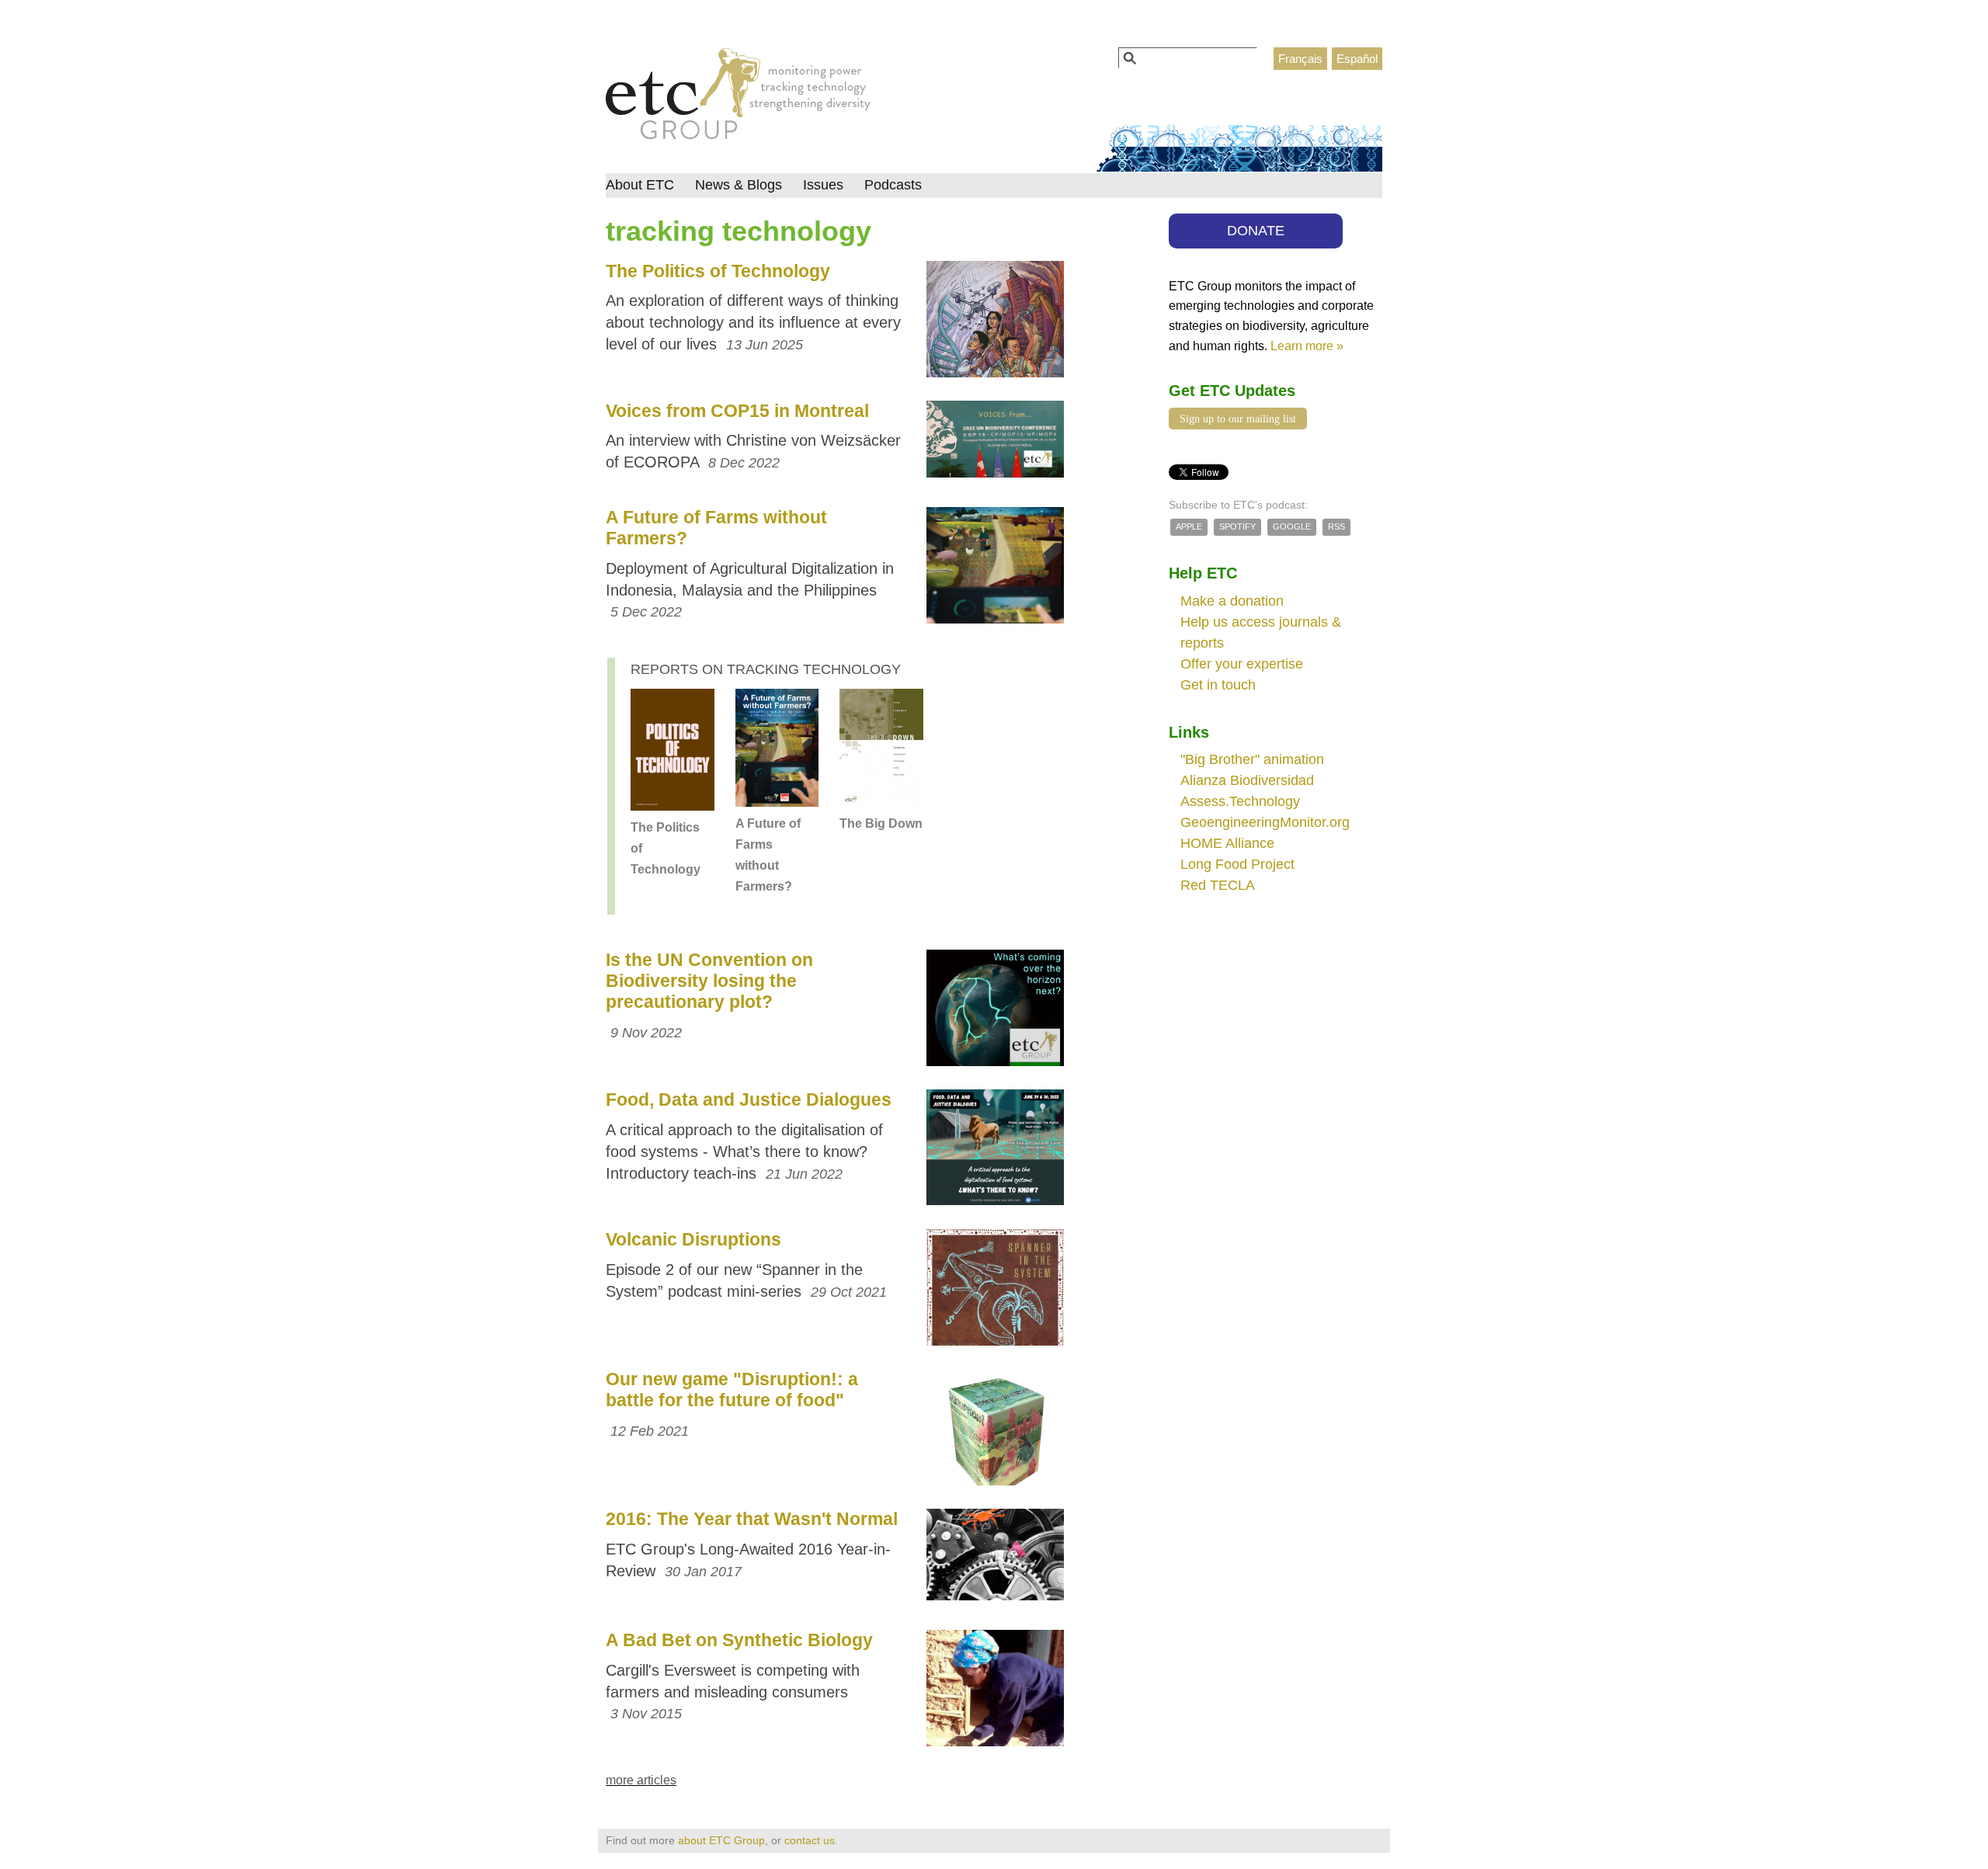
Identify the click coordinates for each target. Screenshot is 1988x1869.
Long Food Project (1237, 864)
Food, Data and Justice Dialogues (749, 1100)
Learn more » (1307, 346)
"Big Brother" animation (1252, 759)
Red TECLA (1218, 885)
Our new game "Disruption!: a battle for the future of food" (732, 1390)
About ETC (640, 185)
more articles (641, 1780)
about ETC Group (721, 1840)
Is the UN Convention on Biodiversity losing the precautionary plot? (709, 981)
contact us (810, 1840)
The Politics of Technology (718, 271)
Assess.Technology (1240, 801)
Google (1292, 526)
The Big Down (881, 823)
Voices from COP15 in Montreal (737, 411)
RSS (1336, 526)
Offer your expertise (1242, 664)
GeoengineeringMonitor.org (1265, 822)
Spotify (1237, 526)
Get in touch (1218, 685)
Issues (823, 185)
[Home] (738, 98)
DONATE (1256, 231)
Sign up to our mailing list (1238, 419)
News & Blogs (739, 185)
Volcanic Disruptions (693, 1239)
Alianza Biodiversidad (1247, 780)
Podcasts (893, 185)
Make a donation (1232, 601)
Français (1300, 59)
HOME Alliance (1227, 843)
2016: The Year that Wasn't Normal (752, 1519)
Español (1357, 59)
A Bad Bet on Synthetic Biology (739, 1640)
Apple (1189, 526)
